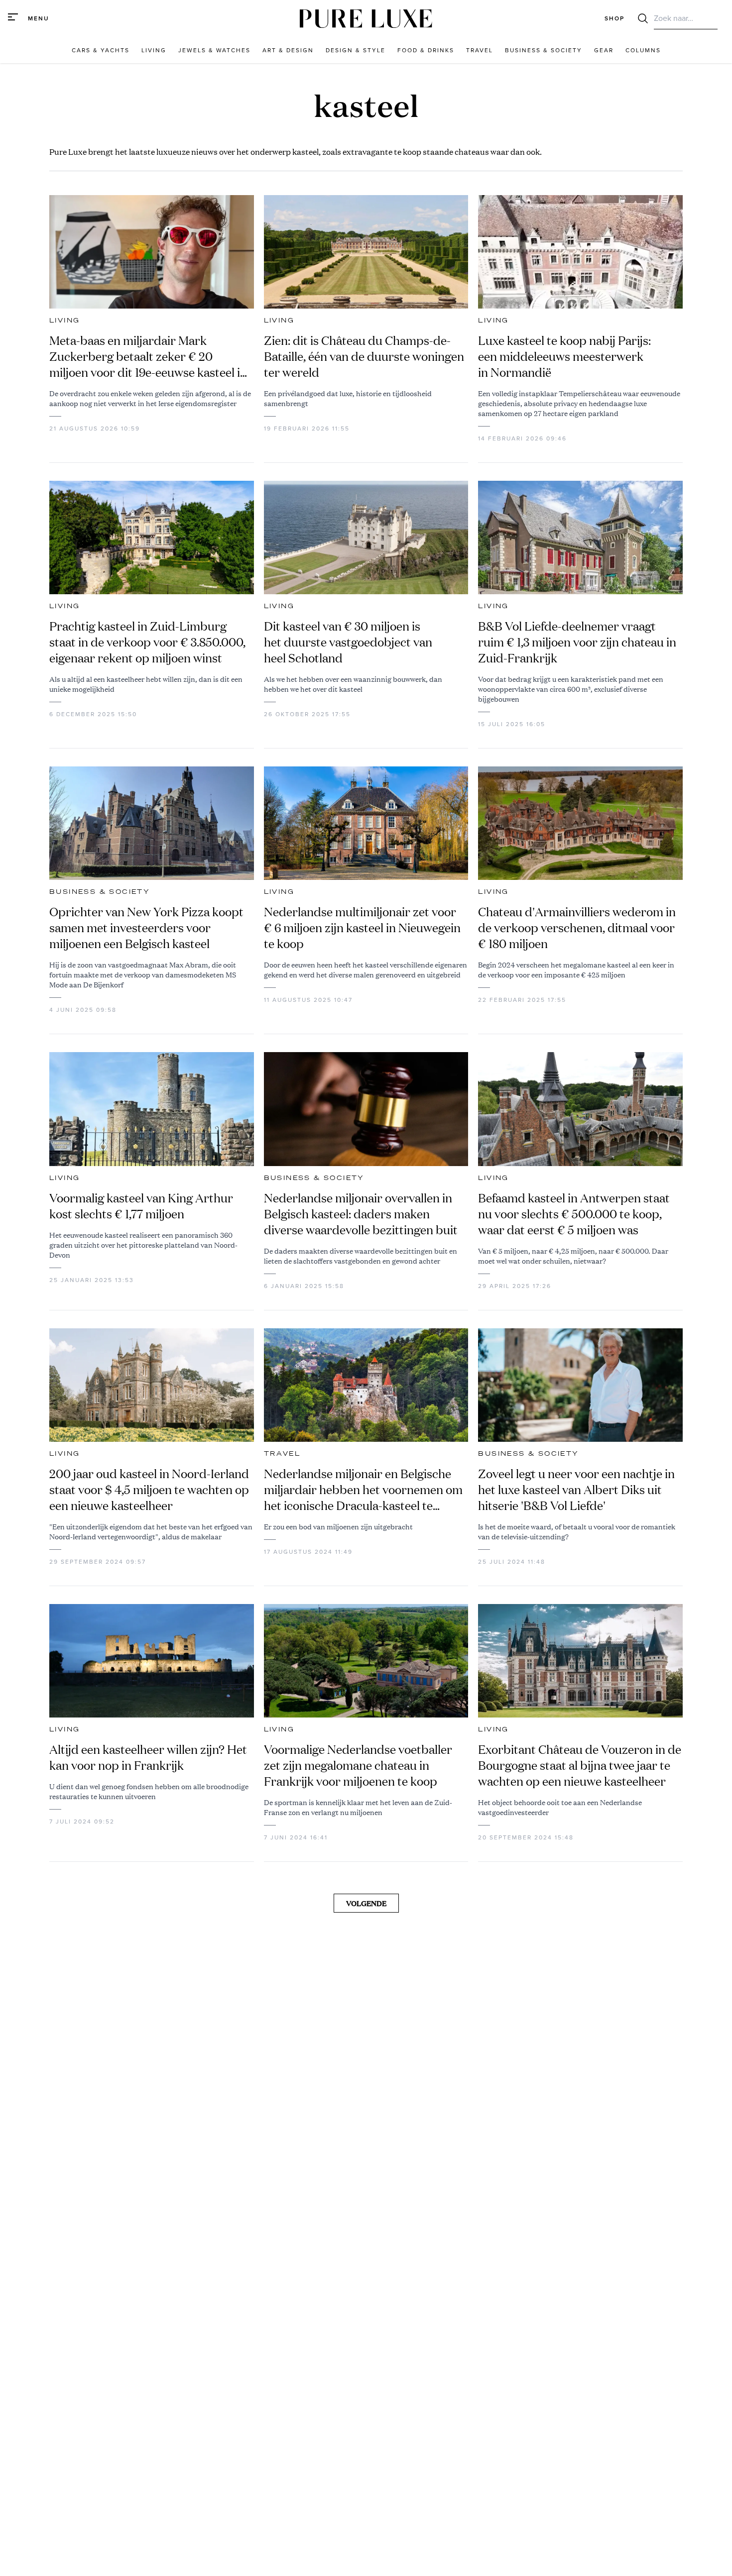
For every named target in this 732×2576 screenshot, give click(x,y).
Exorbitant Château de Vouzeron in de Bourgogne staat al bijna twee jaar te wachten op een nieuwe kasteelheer (580, 1765)
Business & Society (100, 892)
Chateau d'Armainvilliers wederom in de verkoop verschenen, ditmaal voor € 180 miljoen (577, 928)
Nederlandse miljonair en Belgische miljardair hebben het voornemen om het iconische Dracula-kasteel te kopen (363, 1490)
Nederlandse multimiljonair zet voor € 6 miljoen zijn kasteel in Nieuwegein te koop (362, 928)
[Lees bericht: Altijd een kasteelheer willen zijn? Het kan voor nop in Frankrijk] (152, 1661)
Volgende (366, 1903)
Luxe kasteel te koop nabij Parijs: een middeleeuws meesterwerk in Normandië (564, 356)
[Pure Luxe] (366, 19)
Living (64, 321)
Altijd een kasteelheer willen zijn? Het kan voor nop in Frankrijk (148, 1757)
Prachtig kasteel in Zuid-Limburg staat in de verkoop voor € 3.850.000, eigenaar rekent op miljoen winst (147, 642)
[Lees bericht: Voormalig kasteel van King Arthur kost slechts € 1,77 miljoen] (152, 1109)
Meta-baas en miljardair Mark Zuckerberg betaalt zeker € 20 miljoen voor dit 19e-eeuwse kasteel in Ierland (148, 356)
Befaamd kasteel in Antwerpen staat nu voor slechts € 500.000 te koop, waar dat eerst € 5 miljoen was (574, 1214)
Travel (282, 1454)
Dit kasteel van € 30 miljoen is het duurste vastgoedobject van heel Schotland (348, 642)
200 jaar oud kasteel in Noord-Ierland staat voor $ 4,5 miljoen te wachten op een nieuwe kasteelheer (149, 1490)
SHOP (614, 18)
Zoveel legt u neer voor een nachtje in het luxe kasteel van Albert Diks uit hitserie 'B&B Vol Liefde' (576, 1490)
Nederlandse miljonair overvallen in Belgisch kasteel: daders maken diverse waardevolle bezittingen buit (361, 1214)
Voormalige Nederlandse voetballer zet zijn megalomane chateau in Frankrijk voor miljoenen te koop (358, 1765)
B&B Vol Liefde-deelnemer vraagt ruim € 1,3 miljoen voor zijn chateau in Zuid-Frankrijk (577, 642)
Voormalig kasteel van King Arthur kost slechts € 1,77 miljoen (141, 1206)
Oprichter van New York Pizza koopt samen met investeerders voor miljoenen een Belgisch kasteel (146, 928)
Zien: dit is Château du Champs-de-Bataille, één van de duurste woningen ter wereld (364, 356)
